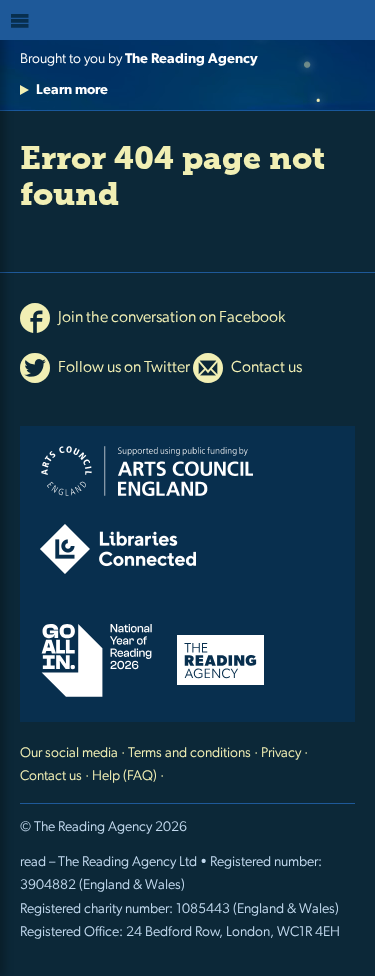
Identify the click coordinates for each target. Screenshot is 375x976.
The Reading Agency (191, 59)
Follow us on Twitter (122, 368)
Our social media (69, 753)
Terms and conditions (189, 753)
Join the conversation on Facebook (170, 318)
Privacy (281, 753)
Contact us (265, 368)
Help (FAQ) (124, 776)
